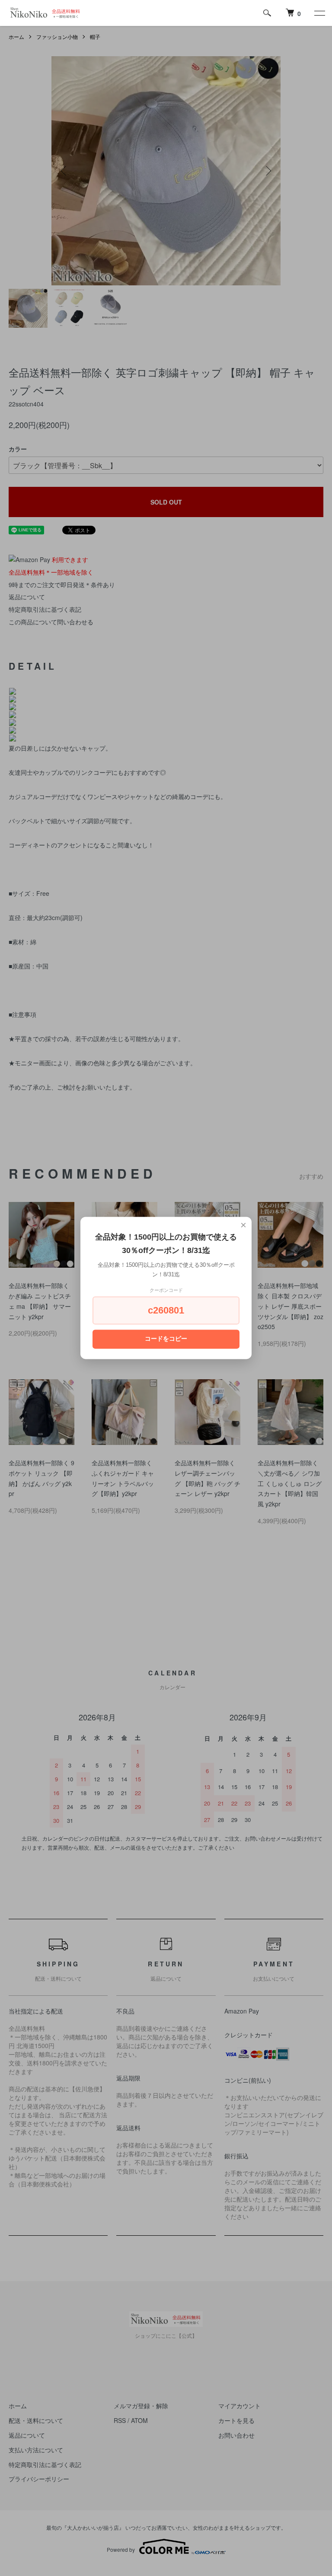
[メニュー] (319, 13)
